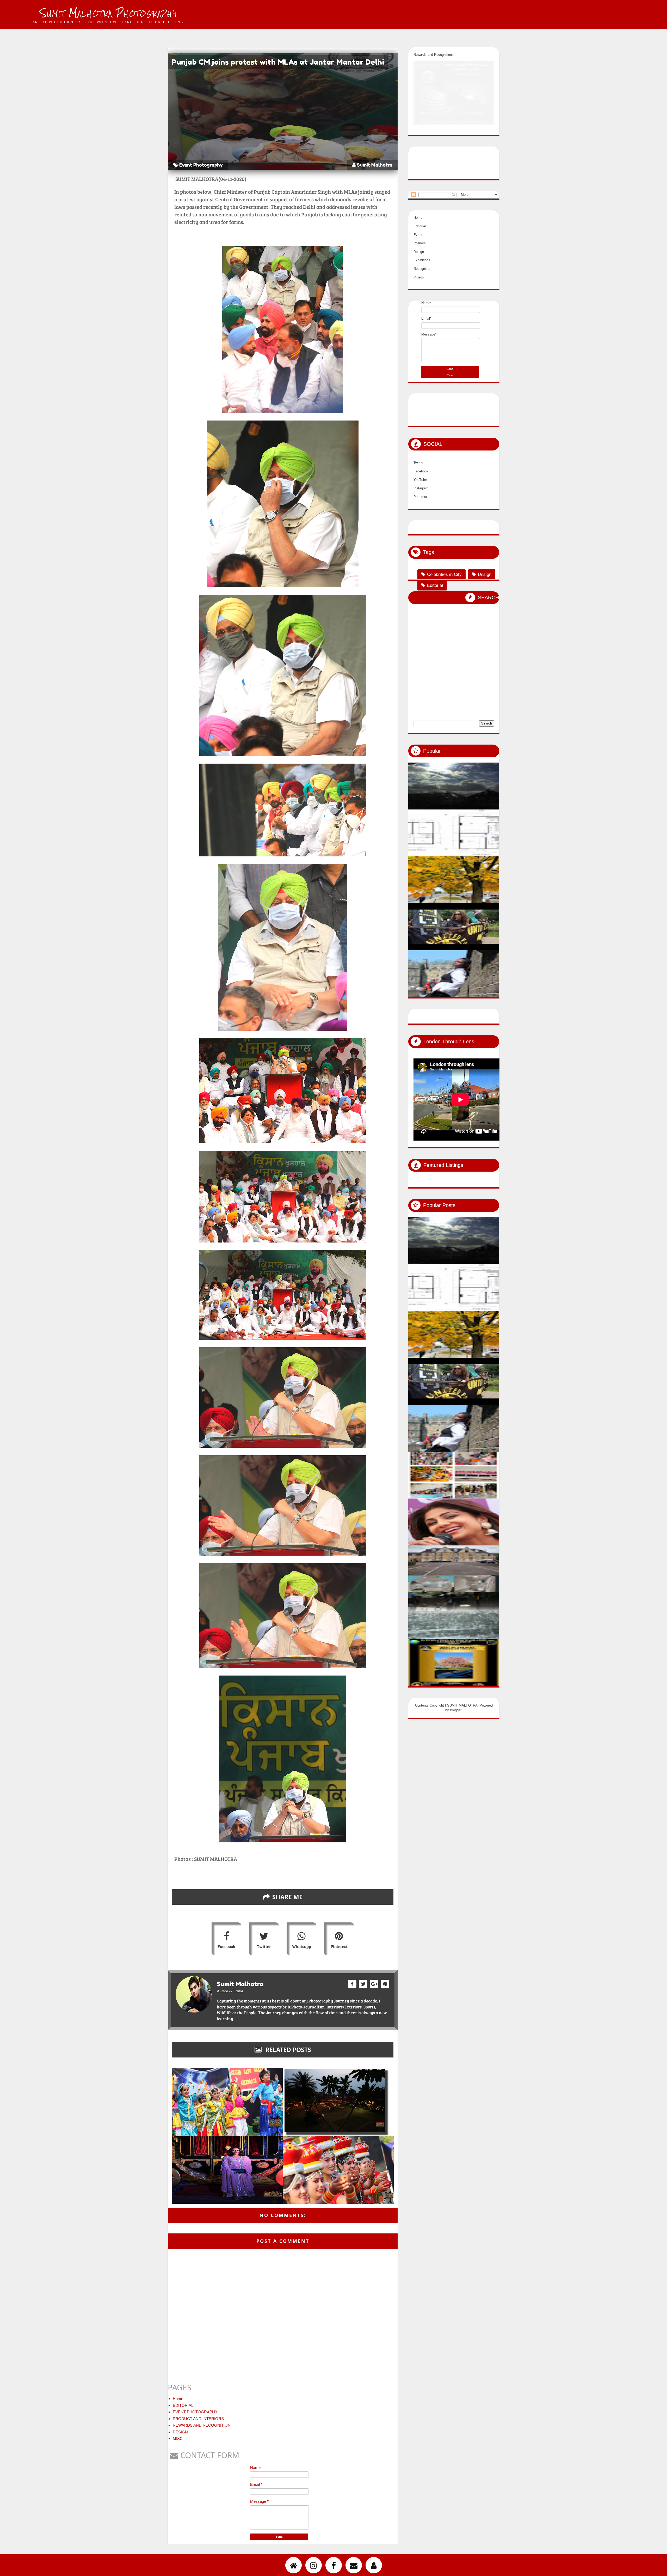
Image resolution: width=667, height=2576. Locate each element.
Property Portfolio (475, 1586)
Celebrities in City (444, 574)
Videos (419, 277)
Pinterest (339, 1946)
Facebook (226, 1946)
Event (418, 235)
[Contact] (354, 2565)
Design (419, 251)
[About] (374, 2565)
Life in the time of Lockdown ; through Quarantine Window (498, 803)
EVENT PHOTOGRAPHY (195, 2412)
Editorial (420, 226)
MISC (178, 2438)
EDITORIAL (183, 2405)
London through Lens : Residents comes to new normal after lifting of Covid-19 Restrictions (498, 1492)
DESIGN (180, 2432)
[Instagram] (314, 2565)
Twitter (264, 1946)
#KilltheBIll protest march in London (492, 944)
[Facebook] (334, 2565)
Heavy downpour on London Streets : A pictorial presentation (498, 1633)
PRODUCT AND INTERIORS (198, 2419)
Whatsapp (302, 1946)
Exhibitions (422, 260)
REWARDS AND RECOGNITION (202, 2425)
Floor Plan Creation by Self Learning (492, 850)
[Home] (294, 2565)
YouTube (420, 480)
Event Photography (201, 165)
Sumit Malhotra (374, 165)
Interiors (420, 243)
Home (178, 2399)
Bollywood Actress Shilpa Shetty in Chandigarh (498, 1539)
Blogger (456, 1710)
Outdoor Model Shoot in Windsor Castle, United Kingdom (498, 991)
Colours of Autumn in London (485, 897)
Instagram (421, 488)
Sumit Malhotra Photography (109, 13)
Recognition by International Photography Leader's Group (498, 1680)
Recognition (422, 269)
